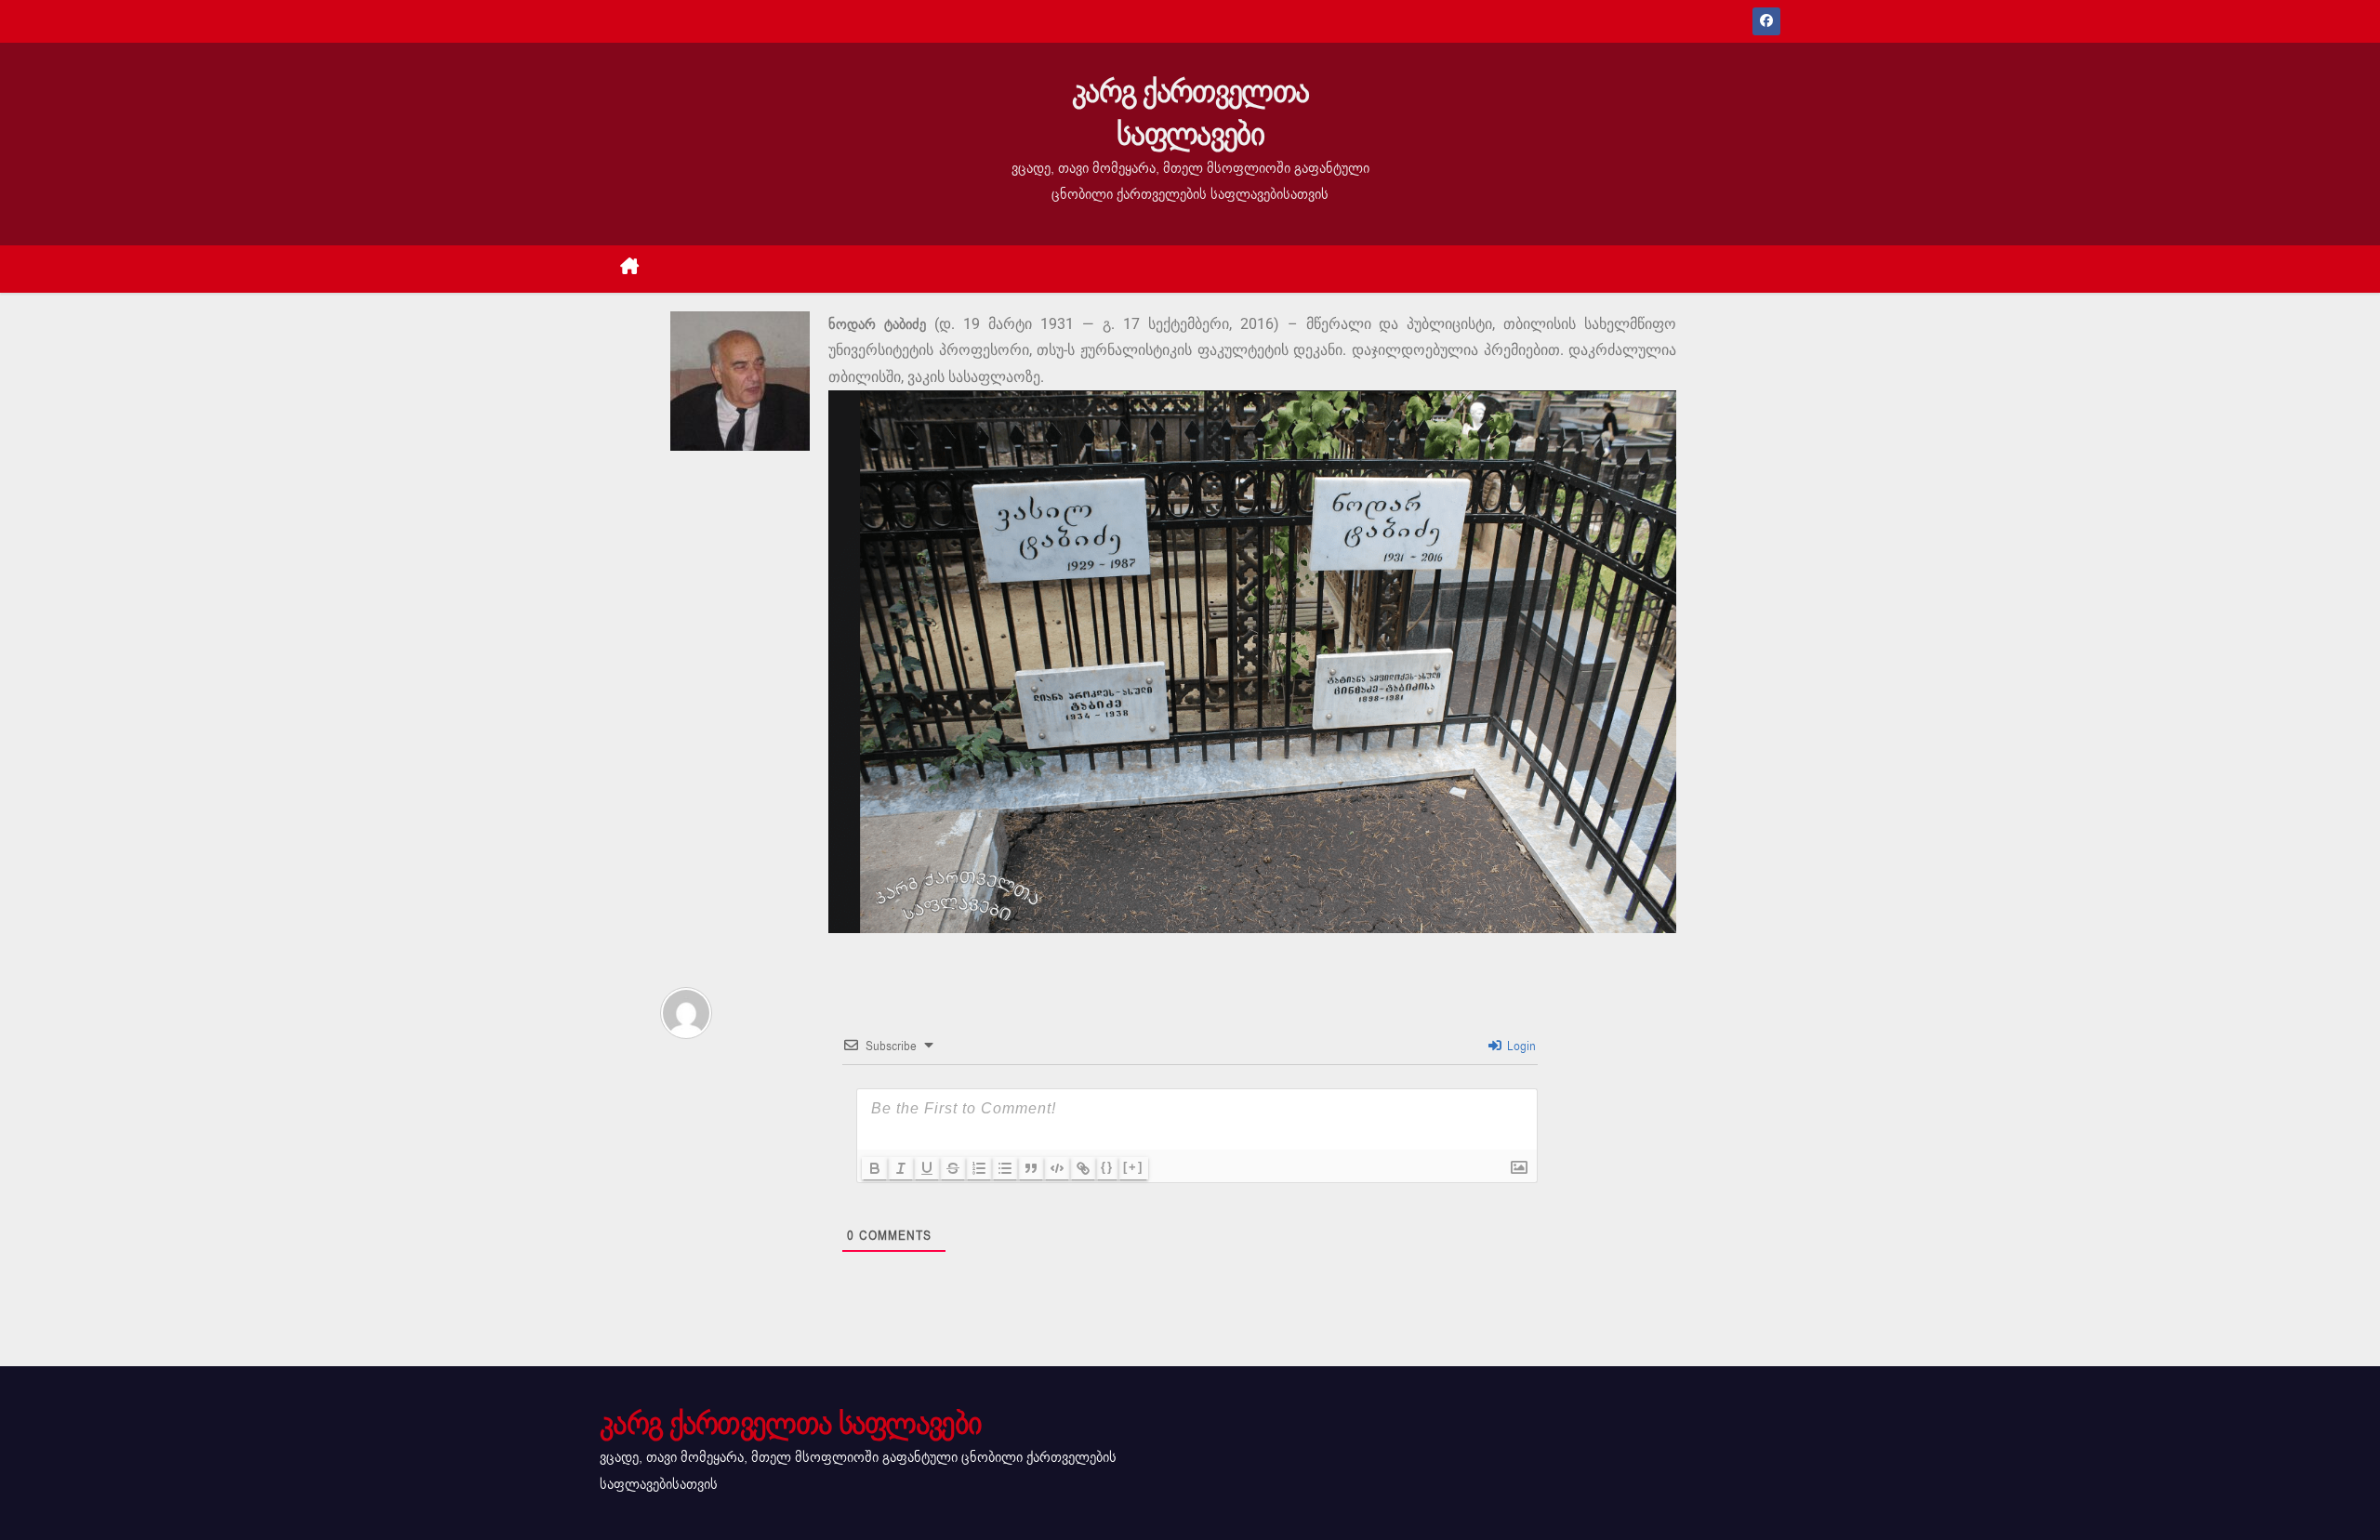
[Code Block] (1057, 1168)
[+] (1133, 1167)
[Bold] (875, 1168)
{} (1107, 1167)
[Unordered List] (1005, 1168)
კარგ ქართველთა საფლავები (1190, 113)
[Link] (1083, 1168)
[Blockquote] (1031, 1168)
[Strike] (953, 1168)
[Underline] (927, 1168)
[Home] (630, 269)
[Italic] (901, 1168)
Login (1520, 1046)
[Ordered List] (979, 1168)
